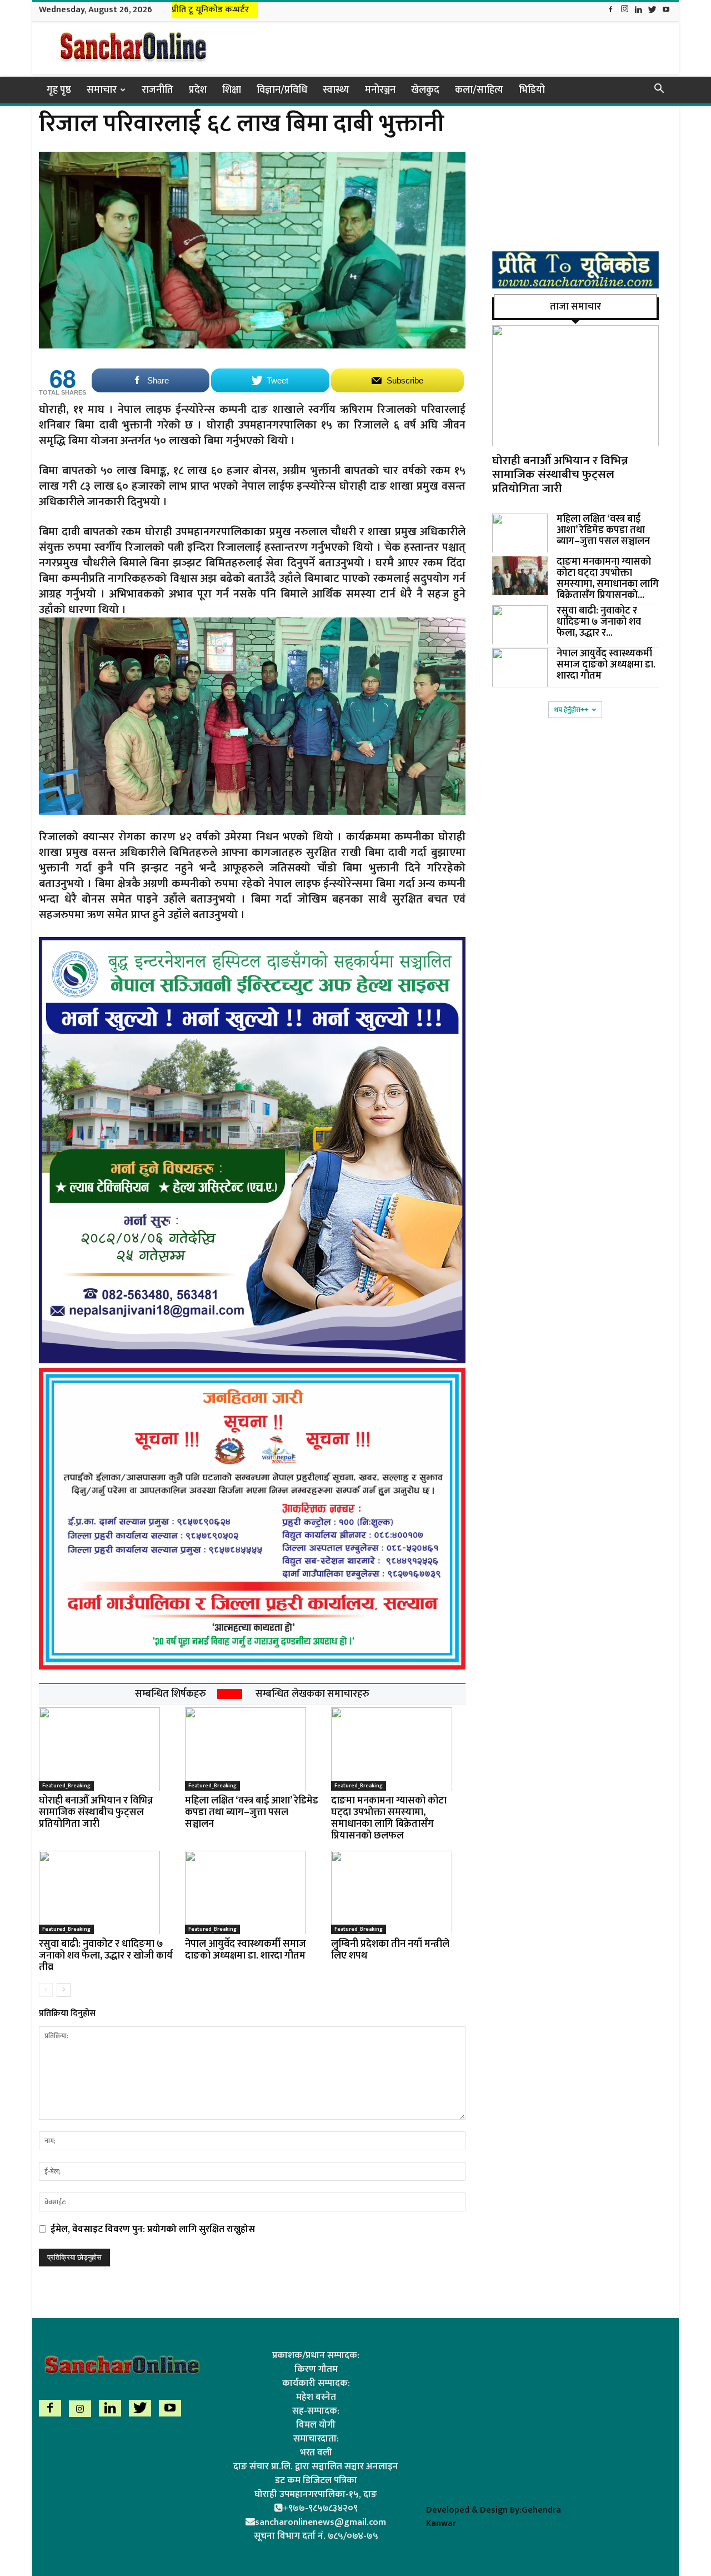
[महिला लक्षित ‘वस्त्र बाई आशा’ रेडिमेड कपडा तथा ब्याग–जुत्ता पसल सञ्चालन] (252, 1749)
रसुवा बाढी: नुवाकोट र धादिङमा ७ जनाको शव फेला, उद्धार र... (599, 622)
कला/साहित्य (479, 90)
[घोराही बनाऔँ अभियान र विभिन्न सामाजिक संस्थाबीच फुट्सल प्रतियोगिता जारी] (106, 1749)
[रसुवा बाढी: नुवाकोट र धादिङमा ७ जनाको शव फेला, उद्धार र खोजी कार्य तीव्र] (106, 1892)
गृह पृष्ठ (59, 90)
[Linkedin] (638, 10)
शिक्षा (232, 90)
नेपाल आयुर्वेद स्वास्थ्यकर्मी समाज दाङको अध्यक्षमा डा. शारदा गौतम (246, 1950)
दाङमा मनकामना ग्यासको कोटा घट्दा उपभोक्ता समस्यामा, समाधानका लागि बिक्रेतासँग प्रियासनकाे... (608, 579)
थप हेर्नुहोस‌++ (571, 710)
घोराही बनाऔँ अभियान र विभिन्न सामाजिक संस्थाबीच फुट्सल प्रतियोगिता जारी (96, 1812)
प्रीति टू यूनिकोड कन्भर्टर (210, 10)
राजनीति (157, 90)
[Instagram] (624, 10)
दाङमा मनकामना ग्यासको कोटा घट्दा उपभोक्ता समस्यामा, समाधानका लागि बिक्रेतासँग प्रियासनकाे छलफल (389, 1818)
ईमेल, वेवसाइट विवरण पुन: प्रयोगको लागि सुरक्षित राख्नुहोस (153, 2229)
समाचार (102, 90)
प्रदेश (198, 90)
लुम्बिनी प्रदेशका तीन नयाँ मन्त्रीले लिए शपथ (390, 1950)
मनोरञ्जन (380, 90)
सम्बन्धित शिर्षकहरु (171, 1694)
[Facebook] (610, 10)
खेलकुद (425, 90)
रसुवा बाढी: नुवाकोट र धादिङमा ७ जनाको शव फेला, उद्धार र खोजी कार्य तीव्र (106, 1956)
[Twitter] (652, 10)
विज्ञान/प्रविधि (282, 90)
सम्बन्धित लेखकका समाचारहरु (312, 1694)
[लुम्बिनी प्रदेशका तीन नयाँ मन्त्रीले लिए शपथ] (398, 1892)
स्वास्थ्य (336, 90)
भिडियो (532, 90)
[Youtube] (666, 10)
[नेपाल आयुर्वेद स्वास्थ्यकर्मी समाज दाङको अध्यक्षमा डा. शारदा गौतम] (252, 1892)
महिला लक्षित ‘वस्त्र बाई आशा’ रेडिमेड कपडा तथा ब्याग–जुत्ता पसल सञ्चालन (252, 1812)
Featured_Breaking (66, 1786)
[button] (659, 90)
